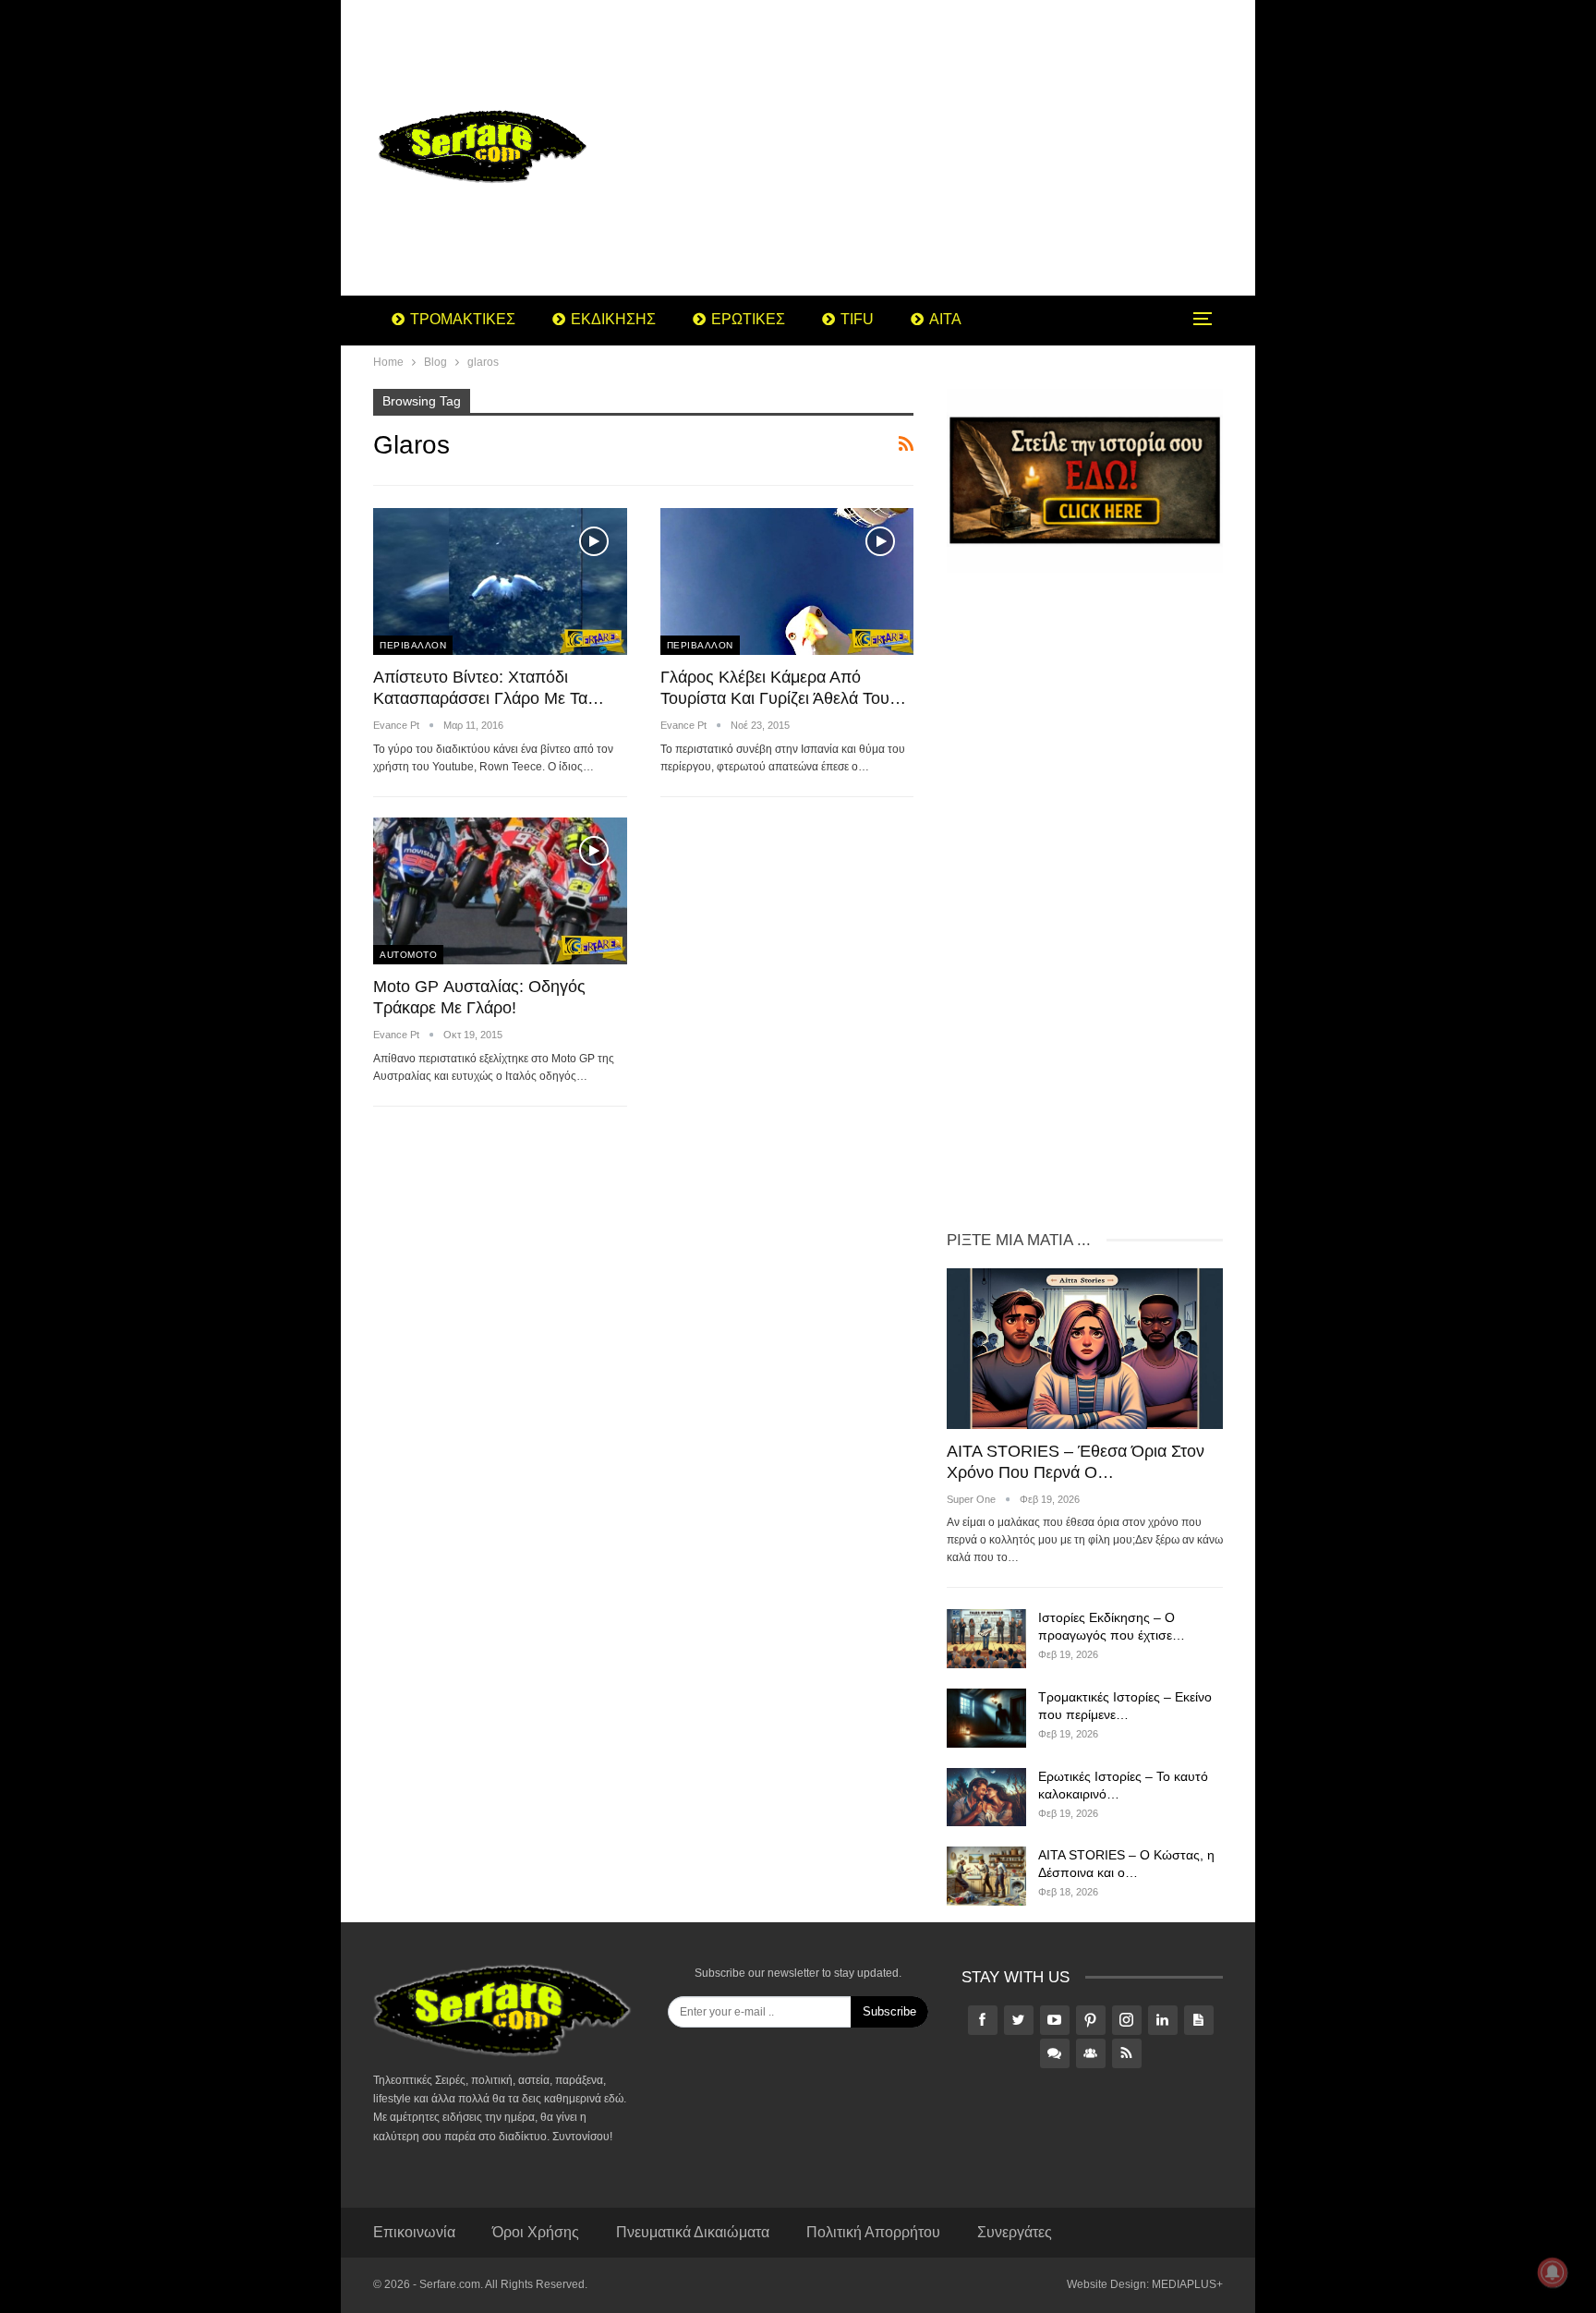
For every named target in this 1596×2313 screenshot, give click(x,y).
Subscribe (889, 2011)
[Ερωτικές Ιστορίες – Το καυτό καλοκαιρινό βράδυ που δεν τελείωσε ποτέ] (986, 1798)
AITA (945, 319)
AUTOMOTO (408, 955)
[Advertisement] (945, 148)
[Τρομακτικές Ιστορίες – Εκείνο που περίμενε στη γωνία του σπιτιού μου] (986, 1718)
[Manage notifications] (1553, 2272)
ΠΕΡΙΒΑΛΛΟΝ (413, 645)
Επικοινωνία (414, 2232)
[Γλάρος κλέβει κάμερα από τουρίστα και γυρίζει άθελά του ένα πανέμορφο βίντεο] (787, 581)
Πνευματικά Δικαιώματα (693, 2232)
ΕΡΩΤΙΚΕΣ (748, 319)
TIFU (857, 319)
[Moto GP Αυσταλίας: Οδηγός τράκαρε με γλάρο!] (500, 891)
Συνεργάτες (1015, 2232)
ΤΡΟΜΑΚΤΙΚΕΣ (463, 319)
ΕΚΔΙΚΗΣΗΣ (613, 319)
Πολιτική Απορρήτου (873, 2232)
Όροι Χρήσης (536, 2232)
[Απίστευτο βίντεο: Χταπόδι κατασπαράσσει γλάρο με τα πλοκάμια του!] (500, 581)
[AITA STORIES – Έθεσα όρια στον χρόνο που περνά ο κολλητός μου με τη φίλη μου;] (1085, 1348)
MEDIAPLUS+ (1187, 2284)
